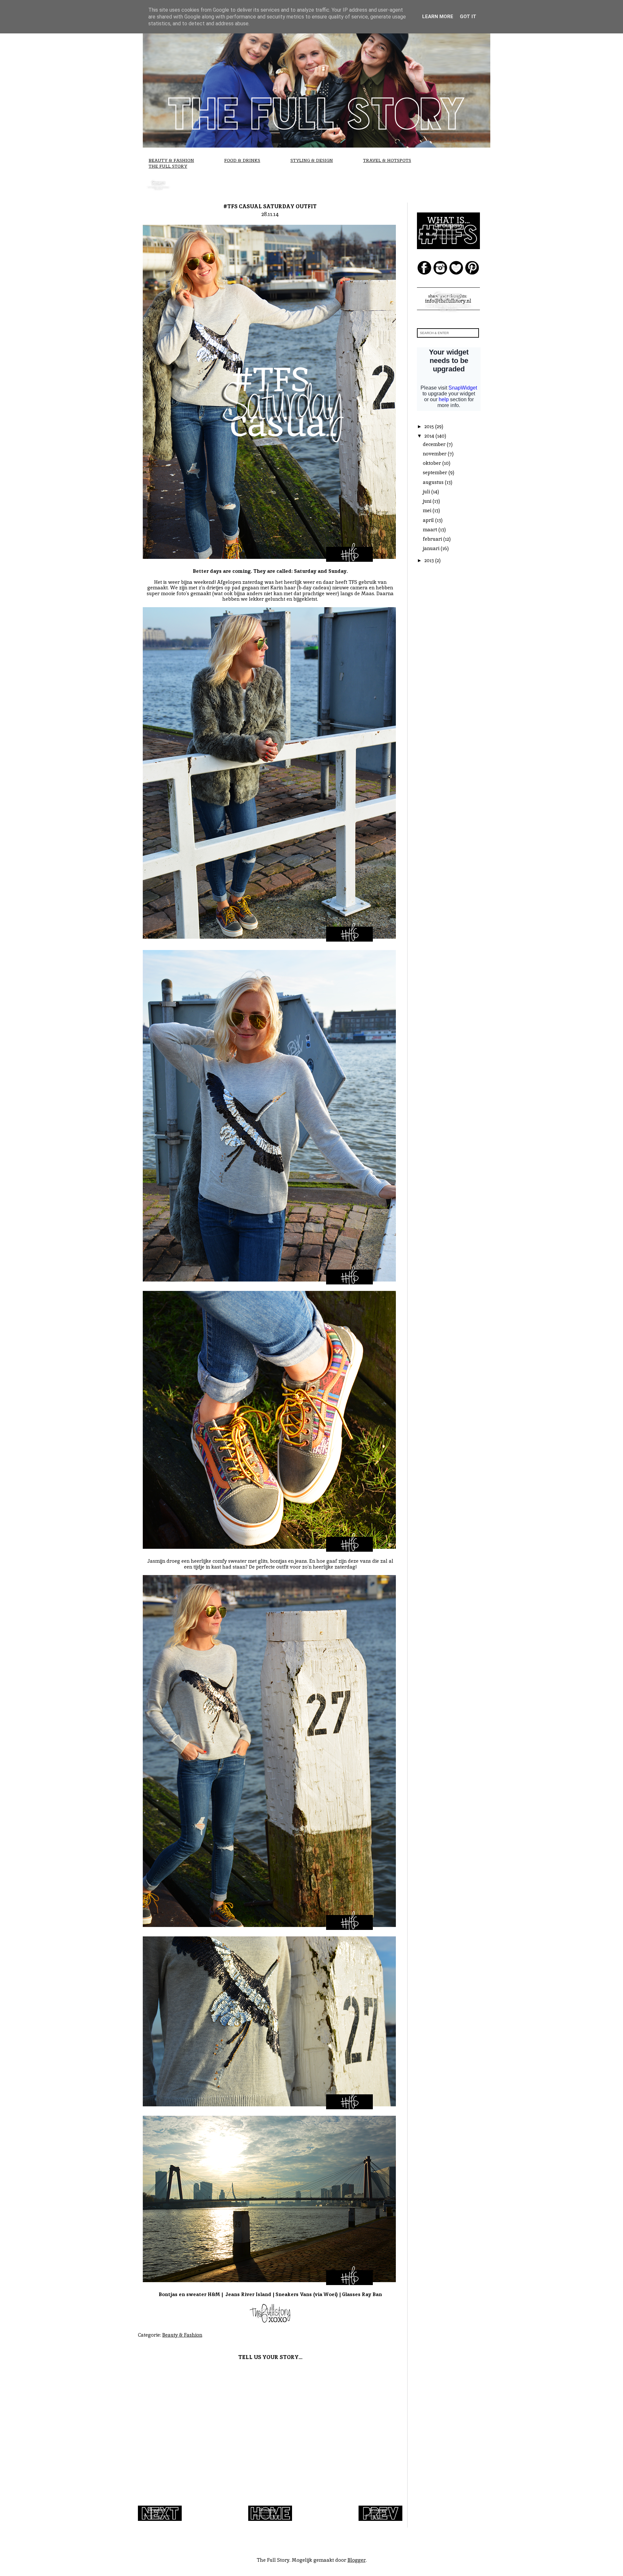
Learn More (438, 17)
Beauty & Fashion (171, 160)
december (435, 444)
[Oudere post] (380, 2519)
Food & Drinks (242, 160)
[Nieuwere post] (160, 2519)
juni (428, 501)
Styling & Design (312, 160)
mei (428, 510)
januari (432, 548)
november (435, 454)
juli (427, 492)
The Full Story (168, 166)
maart (431, 530)
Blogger (357, 2560)
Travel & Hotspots (387, 160)
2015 (430, 426)
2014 (430, 436)
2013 (430, 560)
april (429, 520)
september (436, 472)
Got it (468, 17)
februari (433, 539)
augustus (434, 482)
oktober (433, 463)
